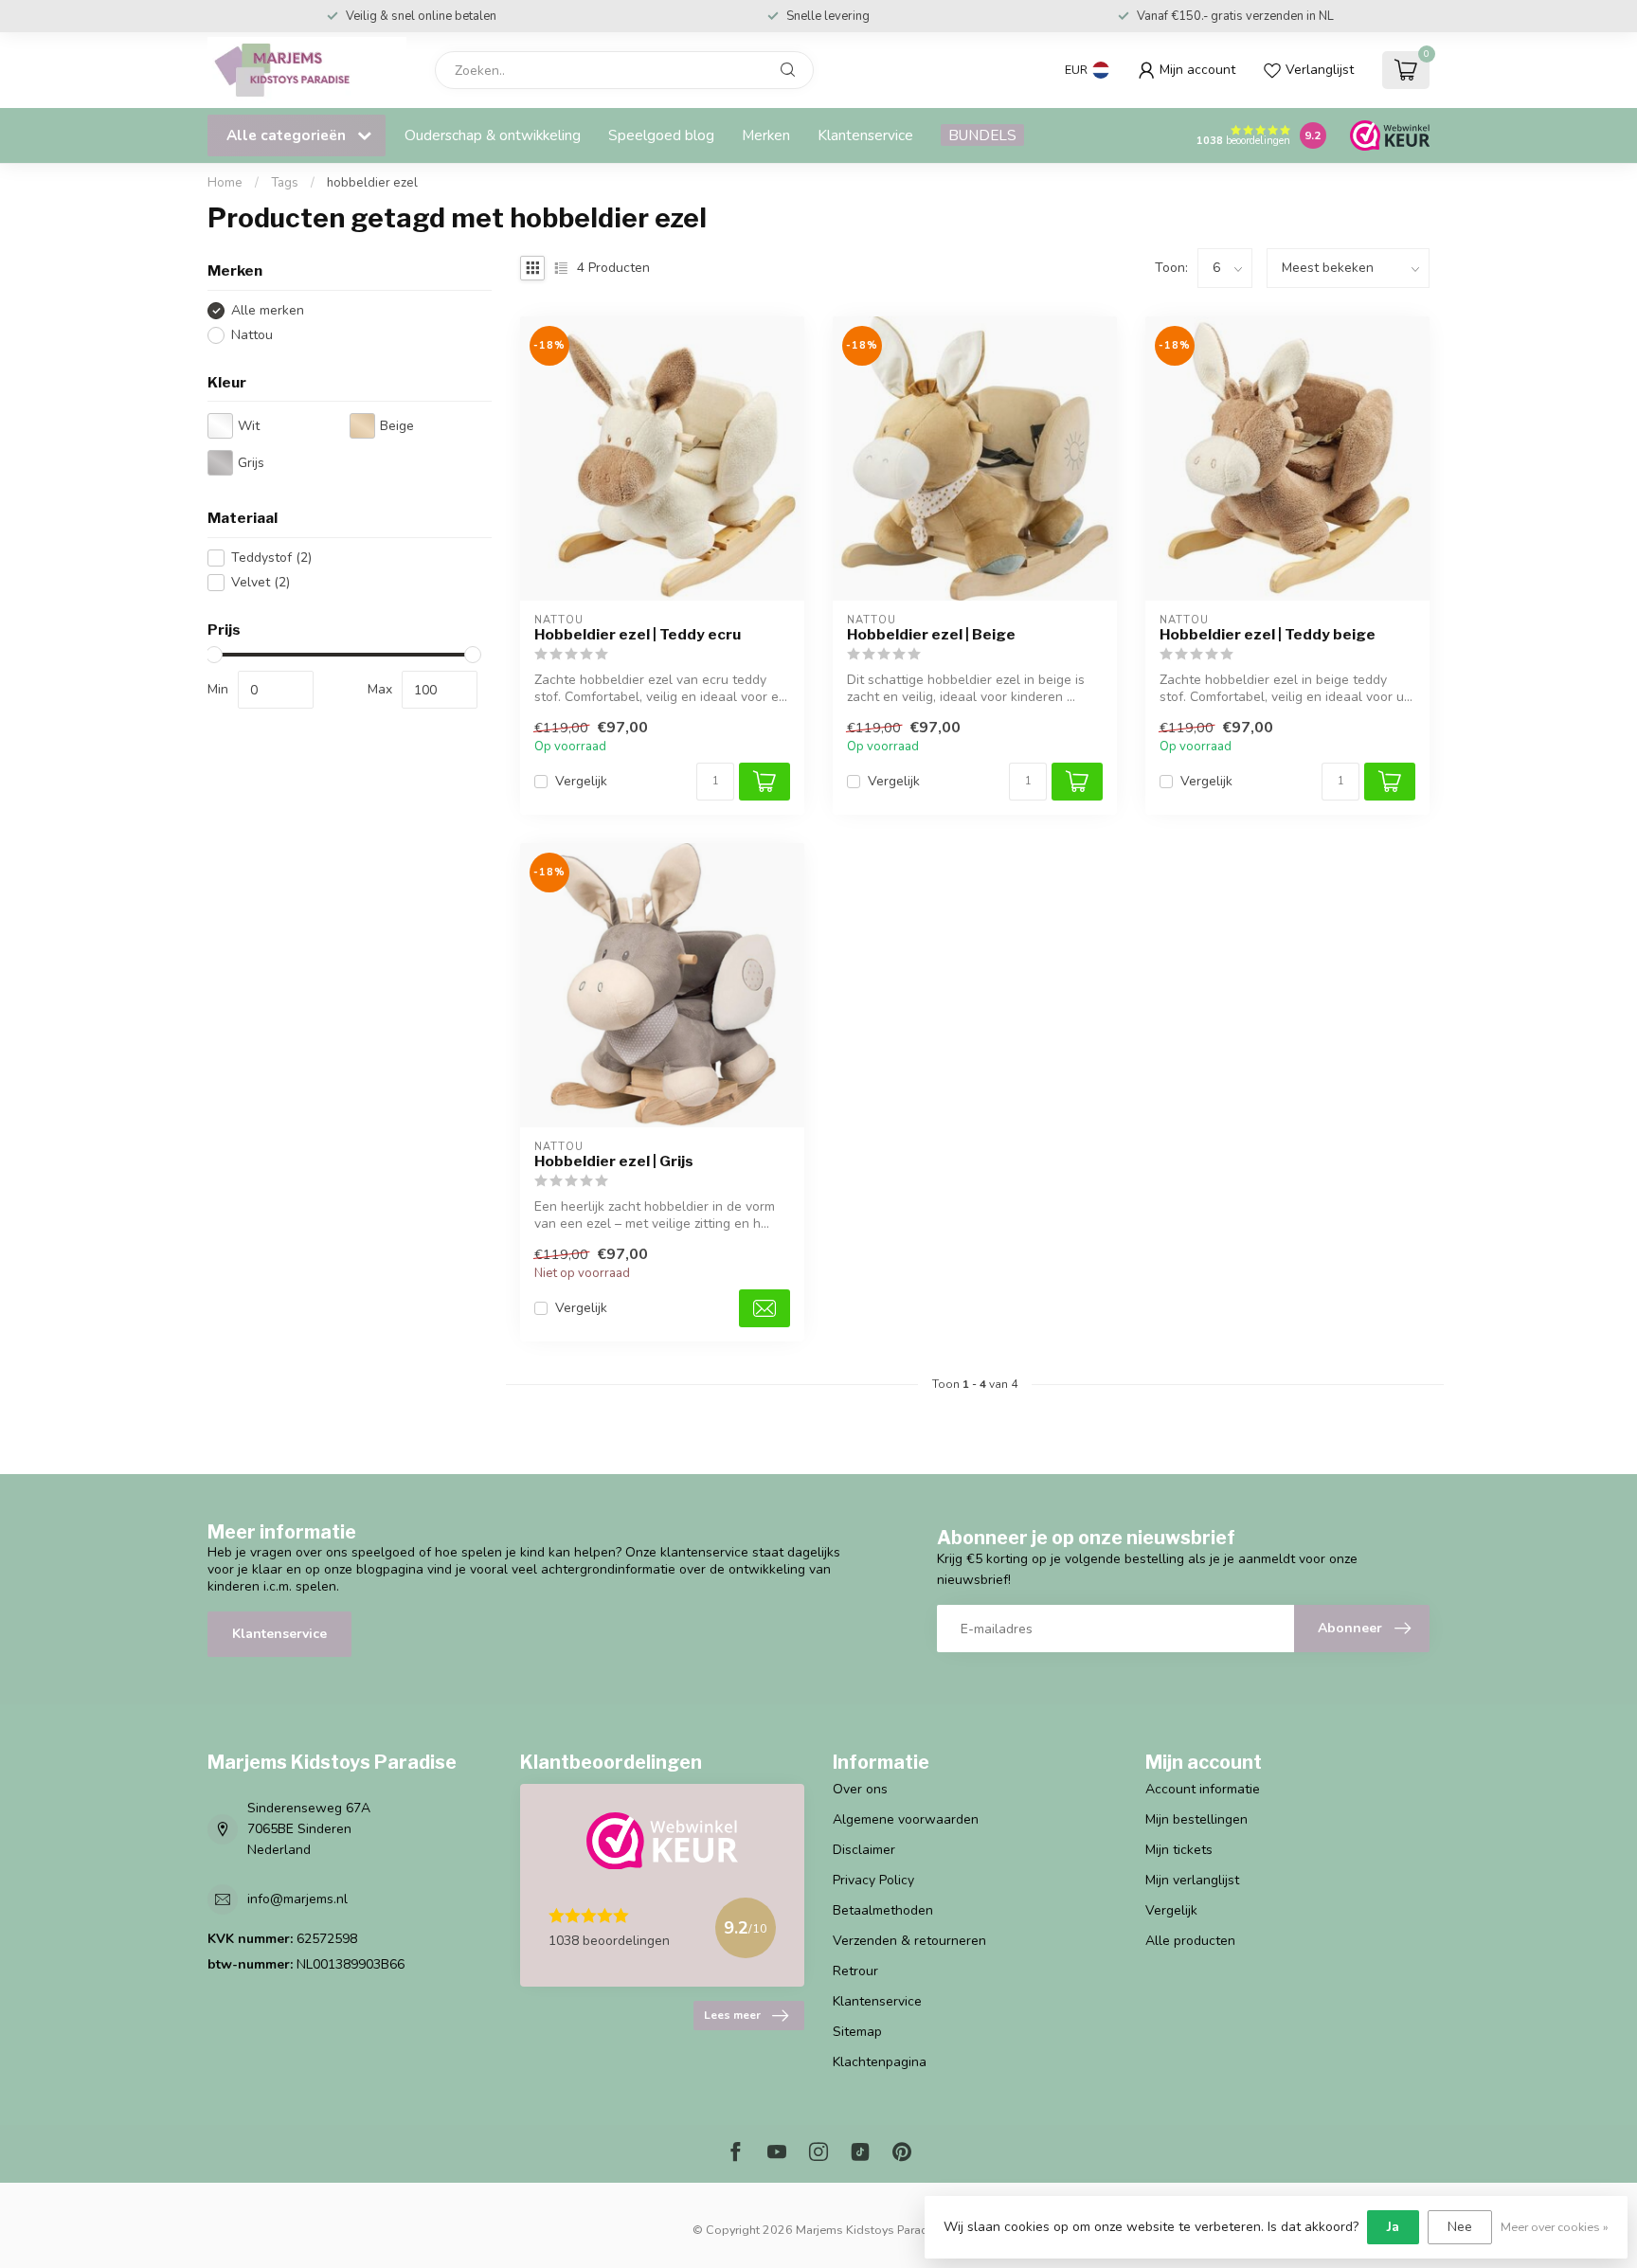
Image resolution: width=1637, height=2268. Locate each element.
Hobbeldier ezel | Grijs (614, 1161)
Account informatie (1203, 1789)
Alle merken (268, 310)
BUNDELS (982, 135)
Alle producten (1190, 1941)
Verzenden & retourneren (909, 1941)
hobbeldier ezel (372, 183)
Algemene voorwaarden (906, 1819)
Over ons (860, 1789)
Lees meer (732, 2015)
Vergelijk (581, 781)
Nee (1460, 2227)
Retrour (855, 1971)
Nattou (252, 335)
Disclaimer (864, 1850)
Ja (1393, 2227)
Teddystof (271, 558)
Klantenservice (865, 135)
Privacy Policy (873, 1880)
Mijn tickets (1179, 1850)
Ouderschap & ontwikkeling (493, 135)
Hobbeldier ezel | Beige (931, 635)
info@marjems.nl (297, 1899)
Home (225, 183)
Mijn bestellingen (1196, 1819)
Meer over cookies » (1555, 2227)
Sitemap (857, 2032)
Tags (285, 183)
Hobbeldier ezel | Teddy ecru (638, 635)
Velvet (261, 582)
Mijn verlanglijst (1192, 1880)
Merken (766, 135)
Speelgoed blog (661, 135)
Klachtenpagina (880, 2062)
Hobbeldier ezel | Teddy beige (1268, 635)
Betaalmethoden (883, 1910)
